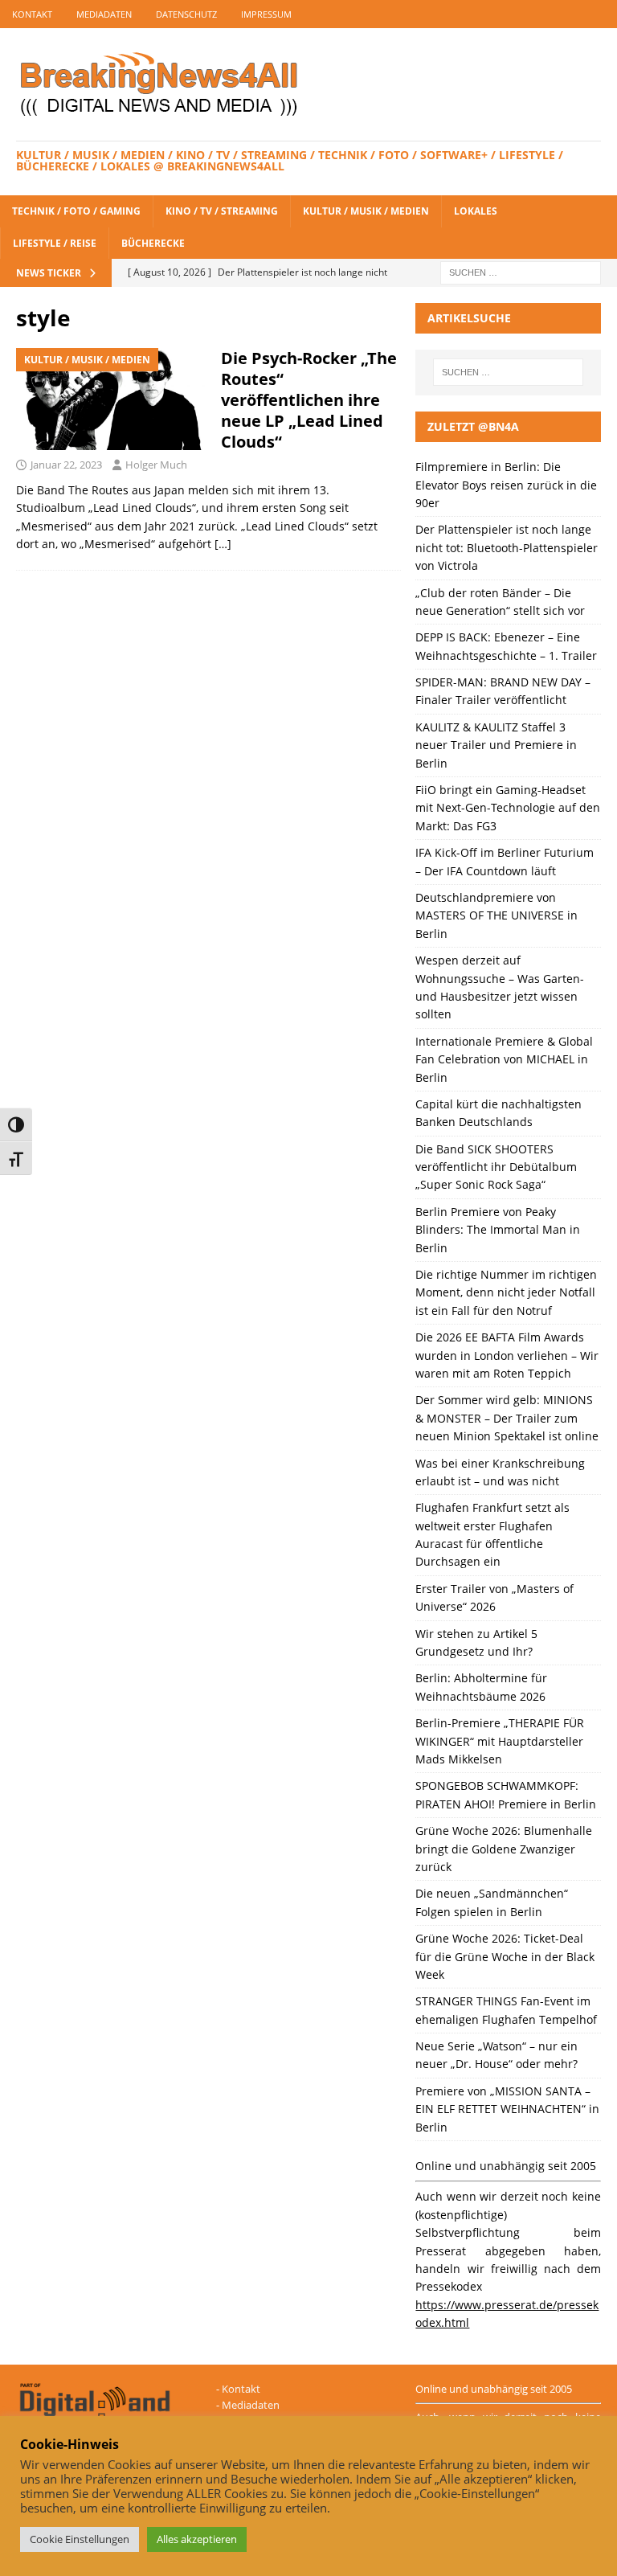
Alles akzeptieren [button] (197, 2539)
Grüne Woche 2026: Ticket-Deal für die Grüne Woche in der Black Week (505, 1956)
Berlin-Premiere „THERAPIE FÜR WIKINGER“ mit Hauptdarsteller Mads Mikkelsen (500, 1741)
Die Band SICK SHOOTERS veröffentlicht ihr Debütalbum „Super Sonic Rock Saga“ (496, 1167)
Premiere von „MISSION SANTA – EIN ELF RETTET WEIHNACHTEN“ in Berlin (507, 2109)
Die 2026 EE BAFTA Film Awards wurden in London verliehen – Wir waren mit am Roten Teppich (507, 1355)
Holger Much (156, 465)
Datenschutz (186, 14)
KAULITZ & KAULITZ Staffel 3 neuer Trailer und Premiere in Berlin (496, 745)
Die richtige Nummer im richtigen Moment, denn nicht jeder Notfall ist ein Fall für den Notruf (506, 1292)
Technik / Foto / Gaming (76, 211)
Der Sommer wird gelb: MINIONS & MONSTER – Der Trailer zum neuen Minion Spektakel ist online (507, 1418)
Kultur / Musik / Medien (366, 211)
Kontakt (32, 14)
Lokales (476, 211)
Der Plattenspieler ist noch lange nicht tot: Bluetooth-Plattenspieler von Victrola (507, 547)
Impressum (266, 14)
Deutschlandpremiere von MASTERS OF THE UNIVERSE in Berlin (496, 915)
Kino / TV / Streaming (222, 211)
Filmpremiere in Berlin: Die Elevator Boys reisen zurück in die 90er (506, 485)
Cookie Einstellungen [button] (80, 2539)
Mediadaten (104, 14)
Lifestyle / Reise (55, 243)
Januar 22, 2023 (66, 465)
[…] (223, 544)
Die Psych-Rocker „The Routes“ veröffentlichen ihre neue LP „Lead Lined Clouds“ (309, 400)
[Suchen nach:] (521, 271)
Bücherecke (153, 243)
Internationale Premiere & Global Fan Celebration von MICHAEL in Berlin (504, 1059)
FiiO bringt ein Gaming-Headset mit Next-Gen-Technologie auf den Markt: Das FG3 (508, 808)
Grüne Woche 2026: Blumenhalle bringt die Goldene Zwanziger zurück (504, 1849)
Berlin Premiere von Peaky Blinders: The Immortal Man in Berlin (498, 1230)
